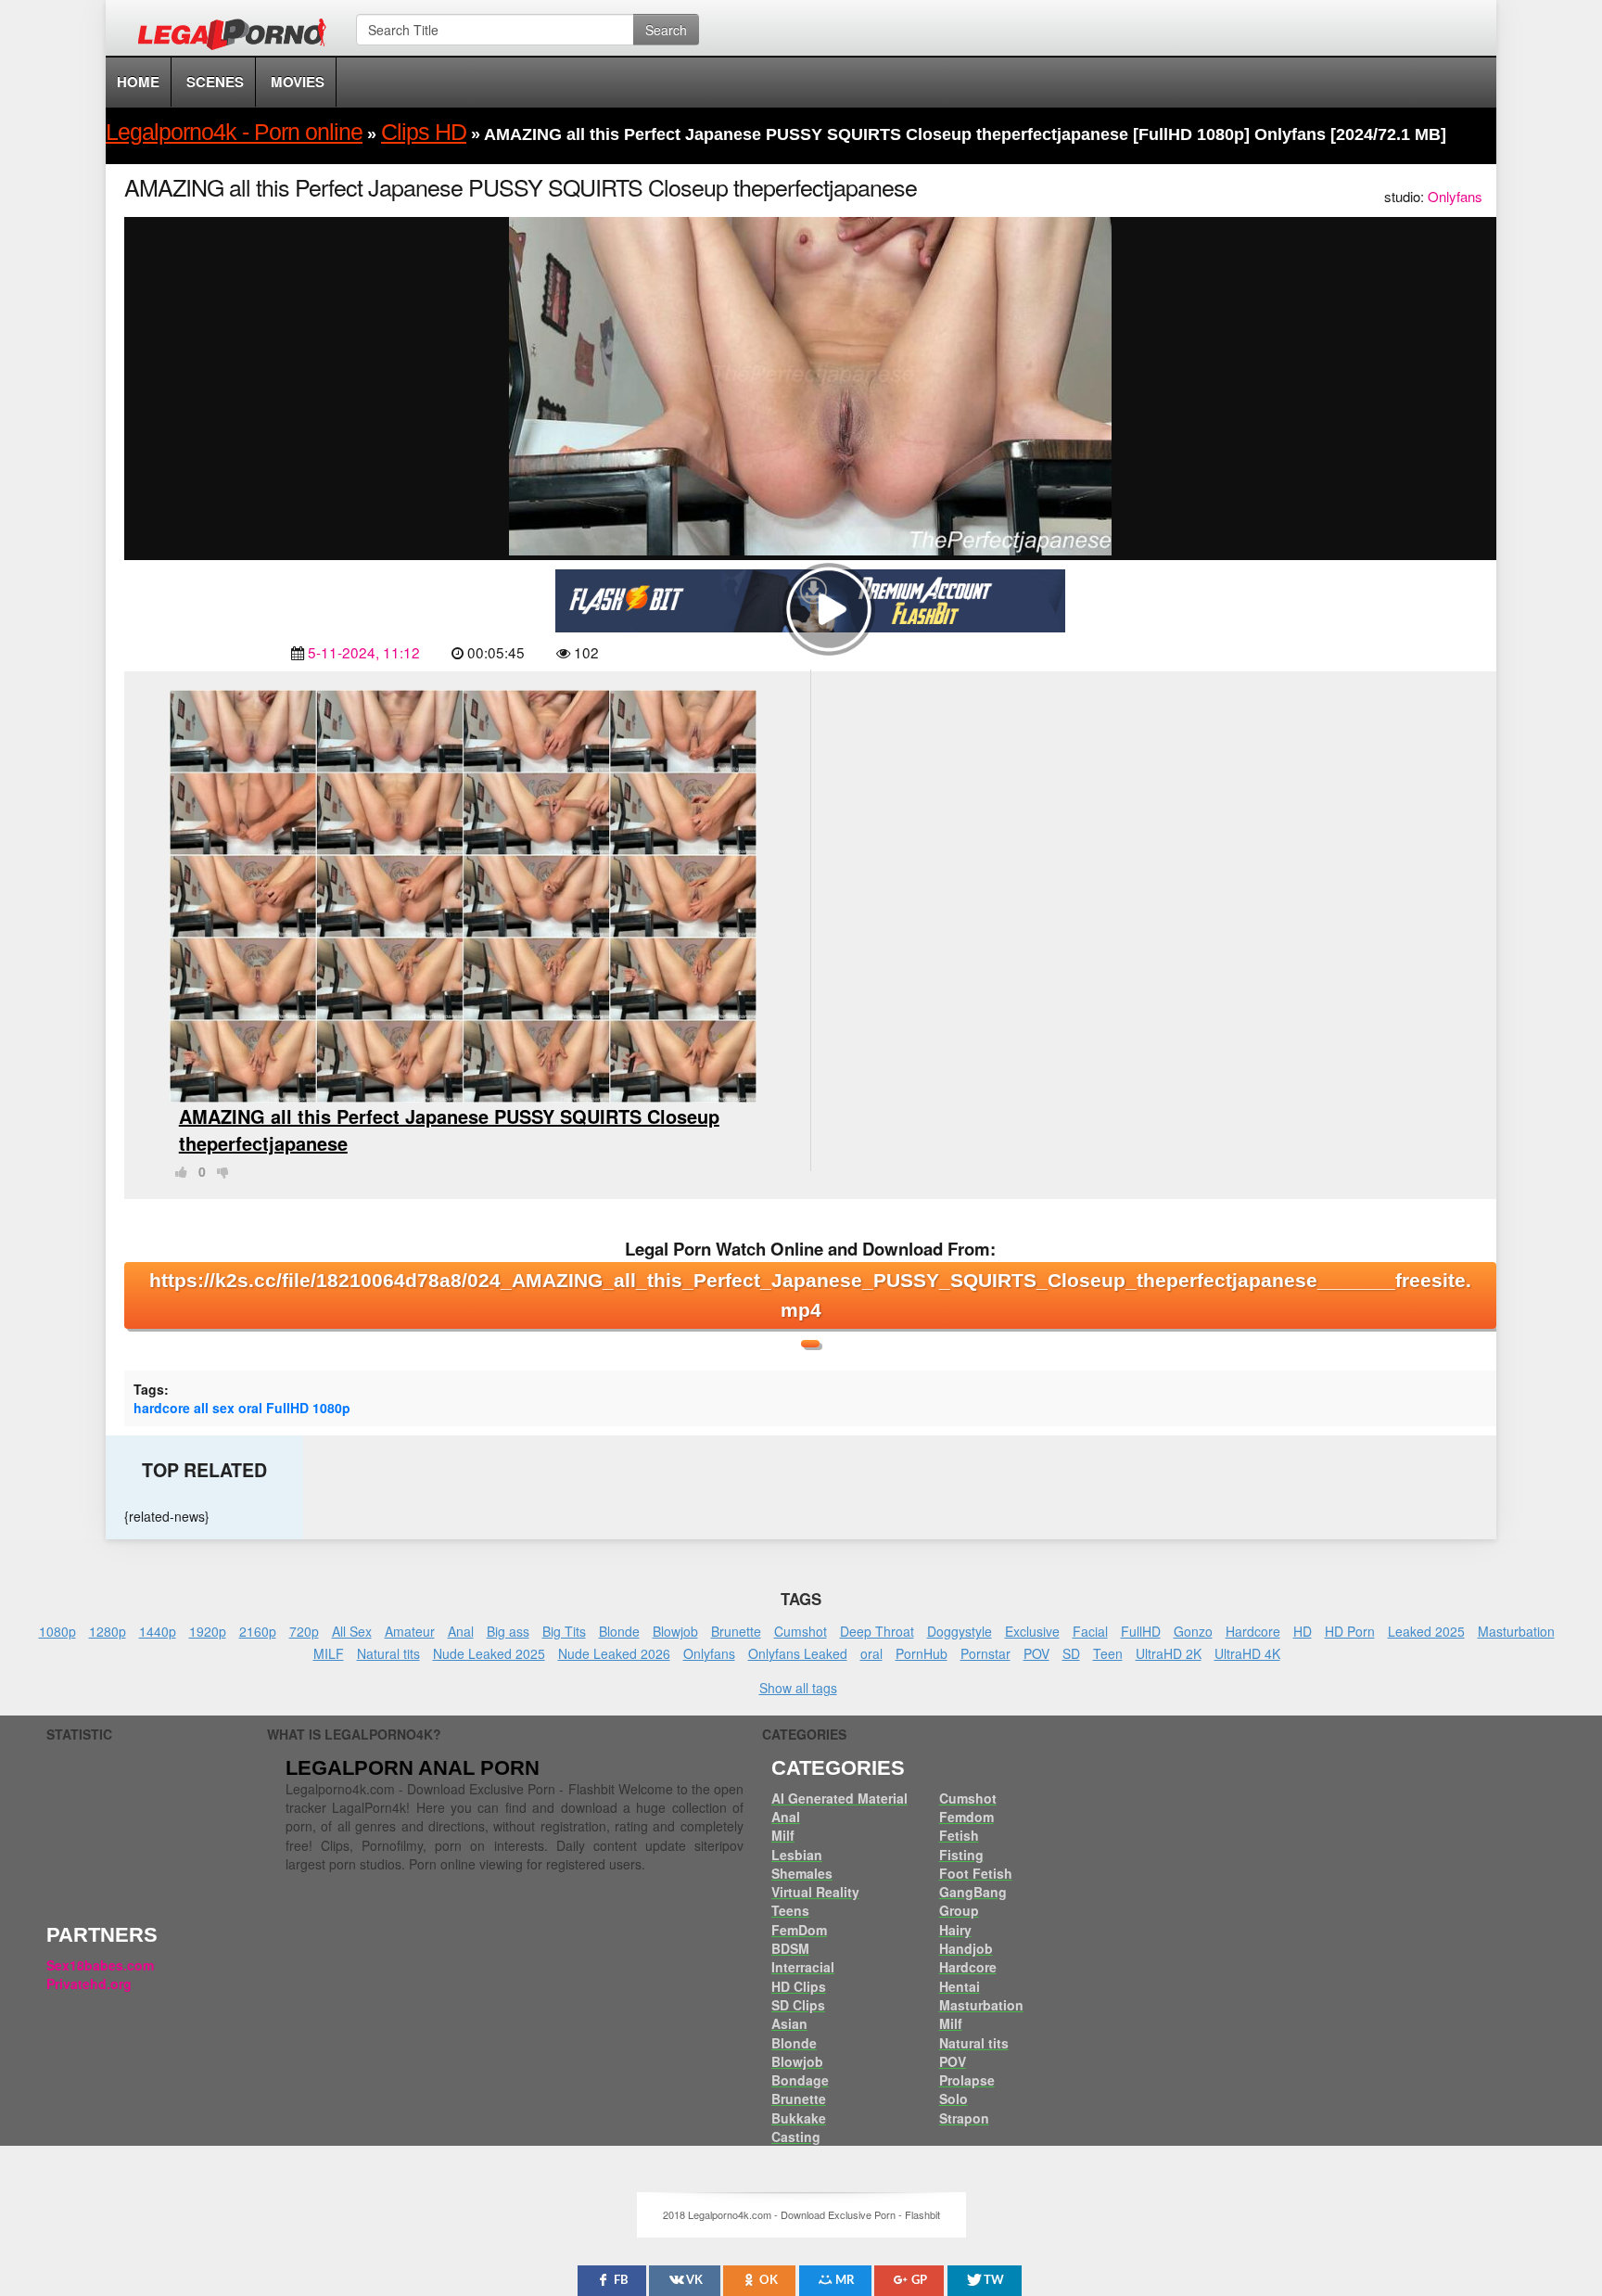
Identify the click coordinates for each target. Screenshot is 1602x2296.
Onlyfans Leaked (798, 1653)
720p (304, 1631)
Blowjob (675, 1631)
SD (1071, 1653)
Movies (298, 82)
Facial (1090, 1631)
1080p (331, 1408)
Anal (461, 1631)
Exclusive (1032, 1631)
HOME (138, 82)
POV (1036, 1653)
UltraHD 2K (1169, 1653)
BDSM (790, 1948)
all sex (214, 1408)
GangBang (973, 1892)
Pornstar (985, 1653)
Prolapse (967, 2080)
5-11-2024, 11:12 (364, 652)
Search (666, 30)
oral (250, 1408)
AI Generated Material (839, 1798)
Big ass (508, 1631)
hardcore (162, 1408)
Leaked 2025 (1426, 1631)
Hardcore (1253, 1631)
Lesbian (797, 1855)
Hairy (955, 1930)
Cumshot (801, 1631)
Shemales (802, 1873)
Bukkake (799, 2118)
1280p (108, 1631)
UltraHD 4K (1247, 1653)
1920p (208, 1631)
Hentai (960, 1986)
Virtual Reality (815, 1892)
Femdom (966, 1817)
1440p (158, 1631)
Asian (789, 2023)
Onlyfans (1455, 196)
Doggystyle (960, 1631)
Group (959, 1910)
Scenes (215, 82)
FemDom (799, 1930)
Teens (790, 1910)
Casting (796, 2137)
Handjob (966, 1948)
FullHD (287, 1408)
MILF (329, 1653)
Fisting (961, 1855)
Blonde (619, 1631)
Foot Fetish (976, 1873)
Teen (1108, 1653)
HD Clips (799, 1986)
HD (1303, 1631)
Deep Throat (877, 1631)
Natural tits (388, 1653)
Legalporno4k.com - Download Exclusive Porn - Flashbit (238, 37)
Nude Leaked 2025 (489, 1653)
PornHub (922, 1653)
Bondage (800, 2080)
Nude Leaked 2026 (614, 1653)
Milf (783, 1835)
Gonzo (1193, 1631)
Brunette (736, 1631)
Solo (954, 2098)
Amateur (410, 1631)
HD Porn (1350, 1631)
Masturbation (1516, 1631)
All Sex (352, 1631)
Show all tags (798, 1688)
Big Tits (564, 1631)
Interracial (803, 1967)
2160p (258, 1631)
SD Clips (798, 2005)
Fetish (959, 1835)
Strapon (964, 2118)
